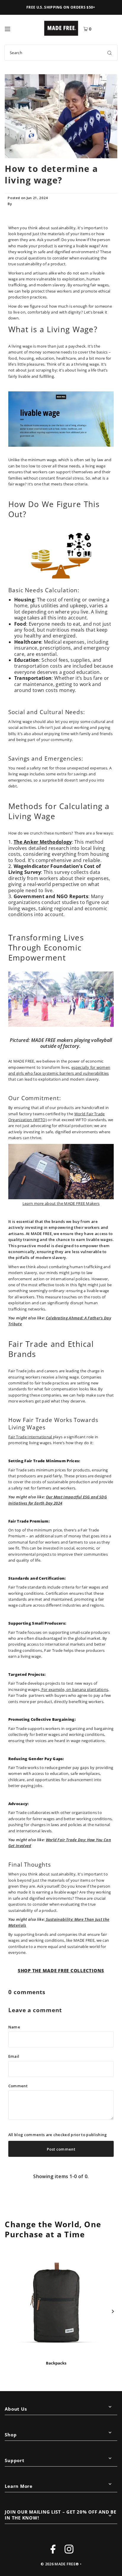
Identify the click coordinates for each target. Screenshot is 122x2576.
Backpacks (56, 2363)
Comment (18, 2086)
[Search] (110, 53)
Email (14, 2056)
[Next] (112, 2311)
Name (14, 2027)
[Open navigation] (22, 28)
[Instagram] (69, 2550)
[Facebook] (53, 2550)
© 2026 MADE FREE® (60, 2564)
